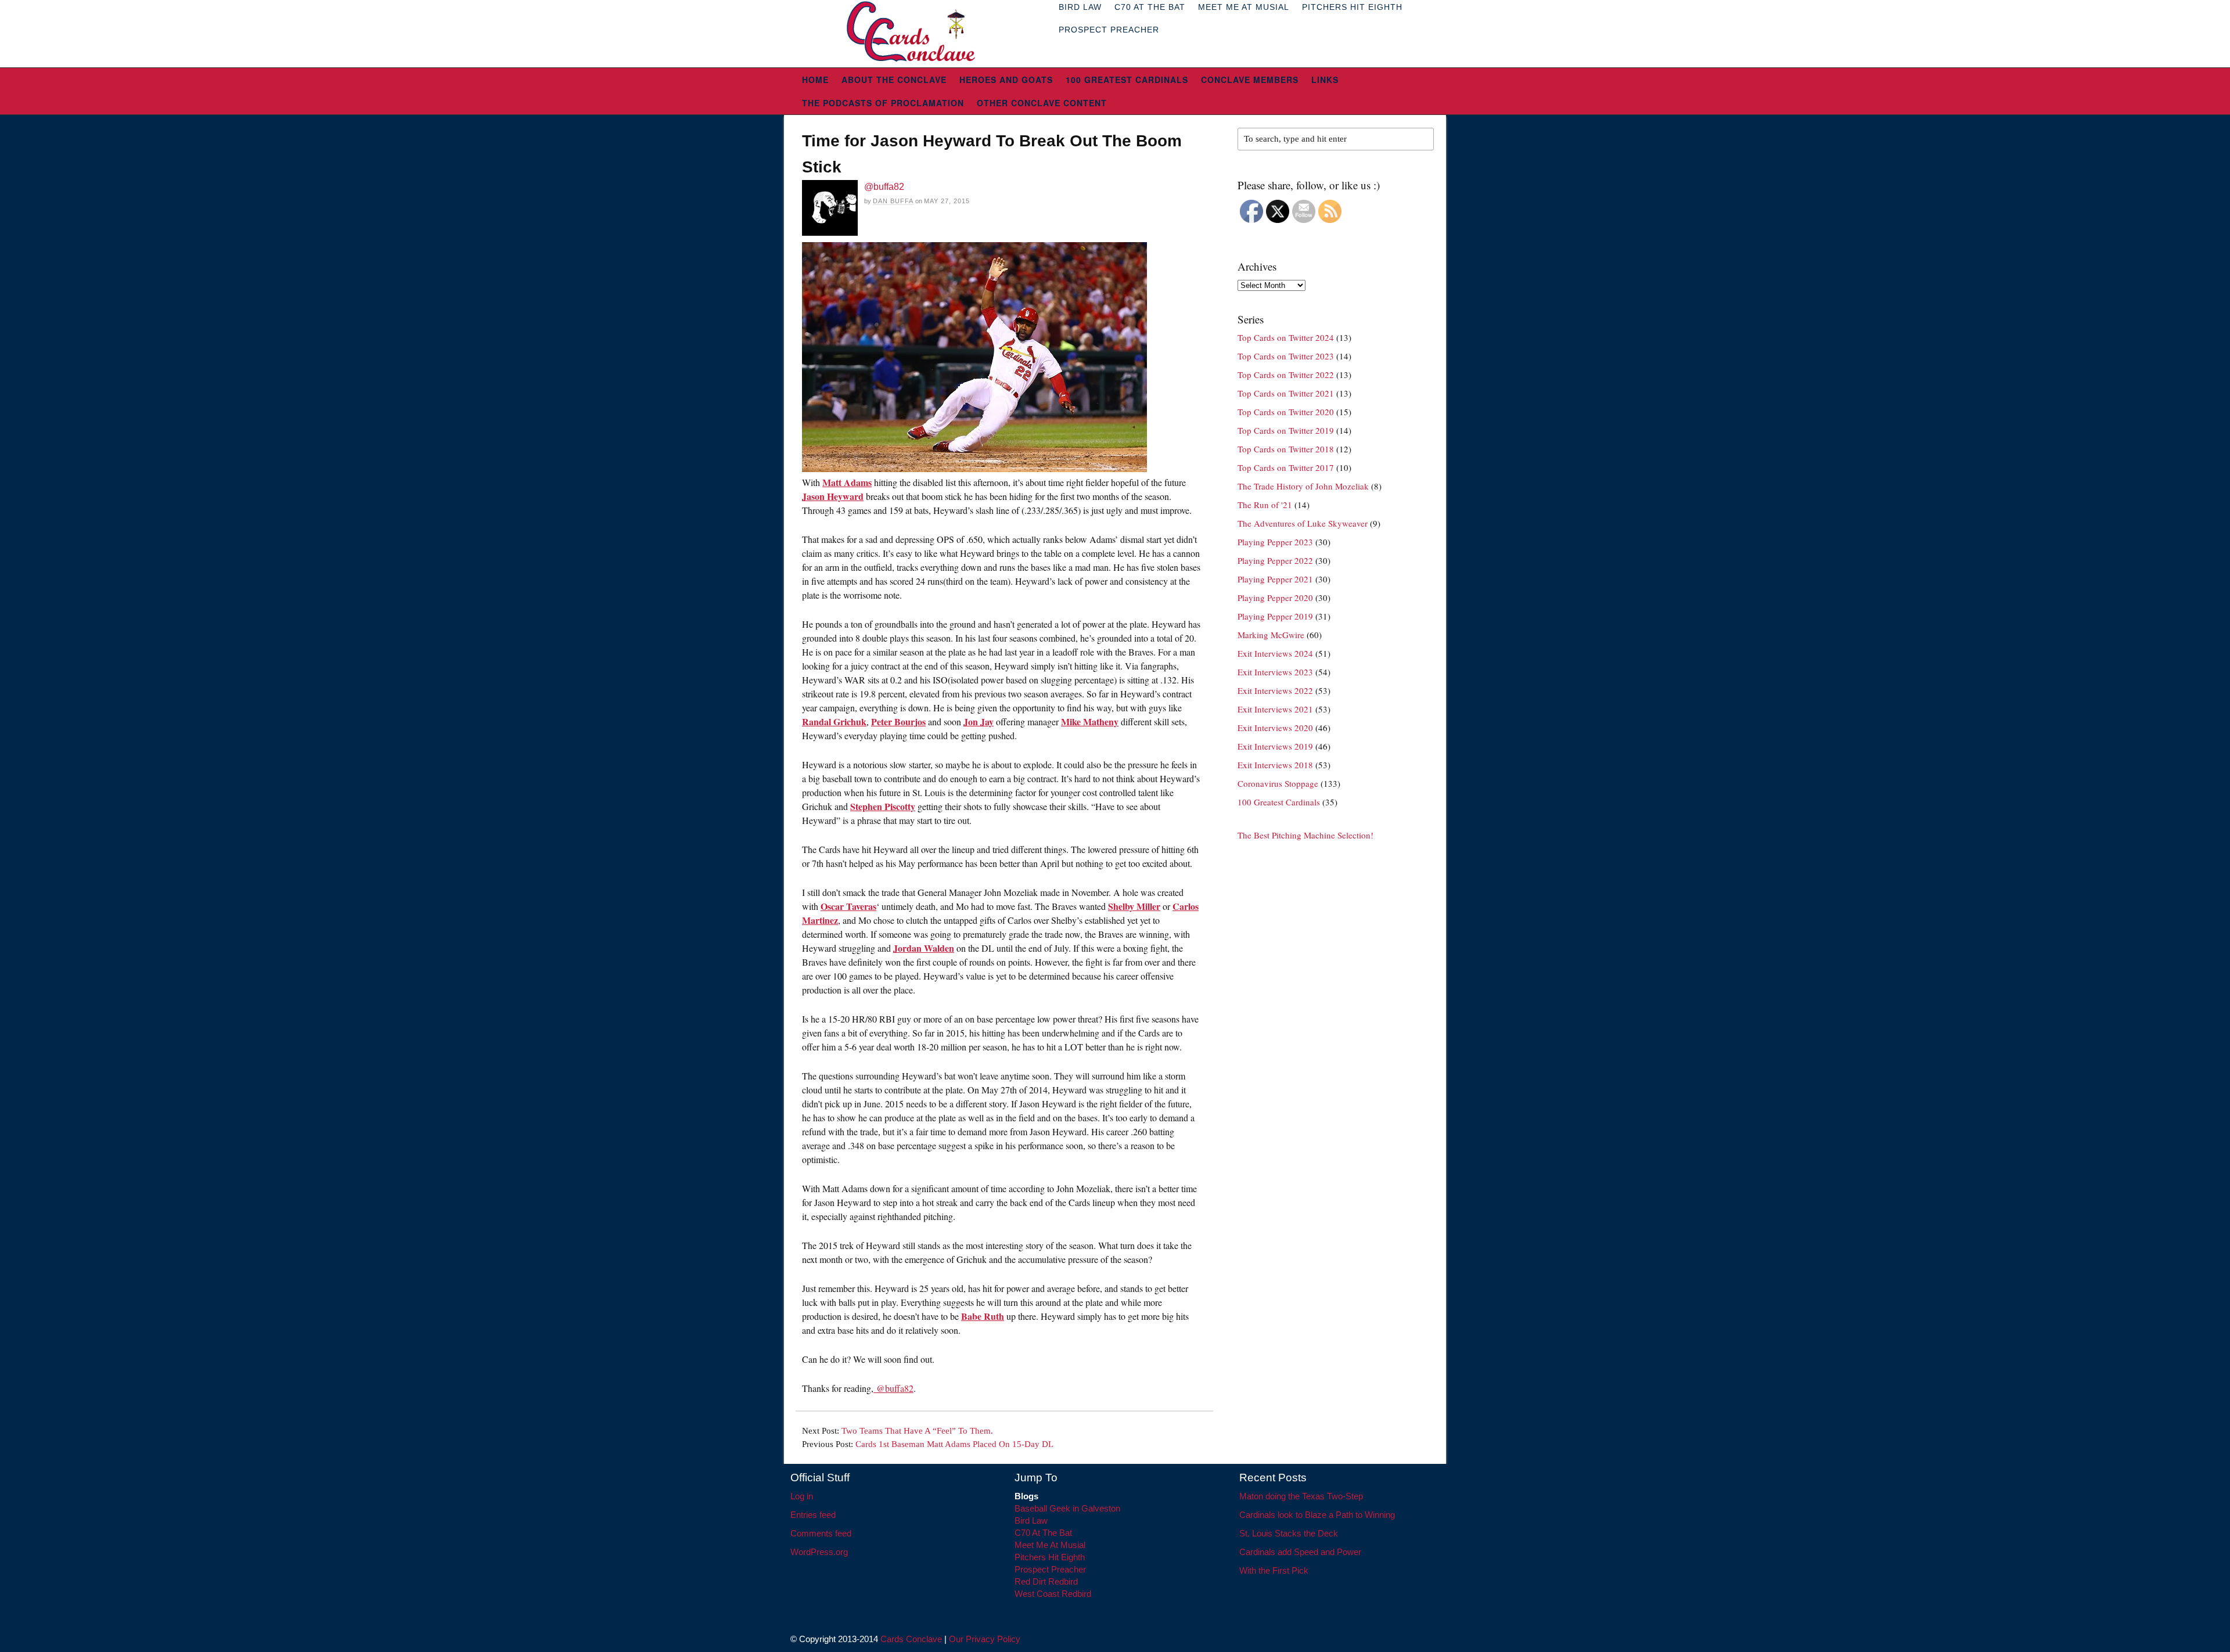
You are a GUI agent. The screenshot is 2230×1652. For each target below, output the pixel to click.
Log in (802, 1496)
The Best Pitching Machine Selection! (1305, 835)
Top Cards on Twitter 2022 (1286, 375)
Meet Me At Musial (1050, 1545)
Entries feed (813, 1515)
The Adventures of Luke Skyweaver (1303, 523)
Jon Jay (979, 721)
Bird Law (1031, 1520)
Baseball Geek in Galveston (1067, 1508)
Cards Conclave (911, 1639)
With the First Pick (1274, 1570)
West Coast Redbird (1053, 1594)
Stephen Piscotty (883, 806)
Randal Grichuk (834, 721)
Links (1325, 80)
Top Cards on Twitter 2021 (1286, 393)
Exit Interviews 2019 (1275, 746)
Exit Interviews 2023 (1275, 672)
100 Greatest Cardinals (1127, 80)
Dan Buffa (893, 201)
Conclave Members (1250, 80)
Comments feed (821, 1533)
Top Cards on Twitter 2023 (1286, 356)
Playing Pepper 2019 (1275, 616)
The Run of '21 (1265, 505)
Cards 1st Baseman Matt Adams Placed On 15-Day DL (954, 1444)
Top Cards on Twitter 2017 (1286, 467)
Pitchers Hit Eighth (1050, 1557)
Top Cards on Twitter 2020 (1286, 412)
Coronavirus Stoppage (1278, 783)
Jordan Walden (924, 948)
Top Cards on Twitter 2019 (1286, 430)
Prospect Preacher (1109, 30)
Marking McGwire (1271, 635)
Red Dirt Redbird (1046, 1581)
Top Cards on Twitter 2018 (1286, 449)
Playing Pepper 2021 (1275, 579)
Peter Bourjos (898, 721)
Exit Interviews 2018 (1275, 765)
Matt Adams (847, 482)
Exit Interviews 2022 (1275, 690)
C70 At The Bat (1043, 1533)
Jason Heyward (833, 496)
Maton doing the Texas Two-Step (1301, 1496)
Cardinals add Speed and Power (1300, 1552)
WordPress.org (819, 1552)
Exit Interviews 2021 (1275, 709)
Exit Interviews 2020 (1275, 728)
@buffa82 (884, 187)
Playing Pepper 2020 (1275, 598)
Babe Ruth (983, 1316)
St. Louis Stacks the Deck (1289, 1533)
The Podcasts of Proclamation (883, 103)
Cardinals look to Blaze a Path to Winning (1317, 1515)
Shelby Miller (1134, 906)
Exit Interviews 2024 (1275, 653)
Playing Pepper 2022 (1275, 560)
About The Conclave (894, 80)
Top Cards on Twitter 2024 (1286, 337)
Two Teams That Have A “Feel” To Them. (917, 1431)
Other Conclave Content (1042, 103)
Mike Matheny (1090, 721)
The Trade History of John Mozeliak (1303, 486)
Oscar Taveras (848, 906)
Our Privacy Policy (985, 1639)
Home (815, 80)
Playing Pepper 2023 (1275, 542)
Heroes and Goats (1006, 80)
